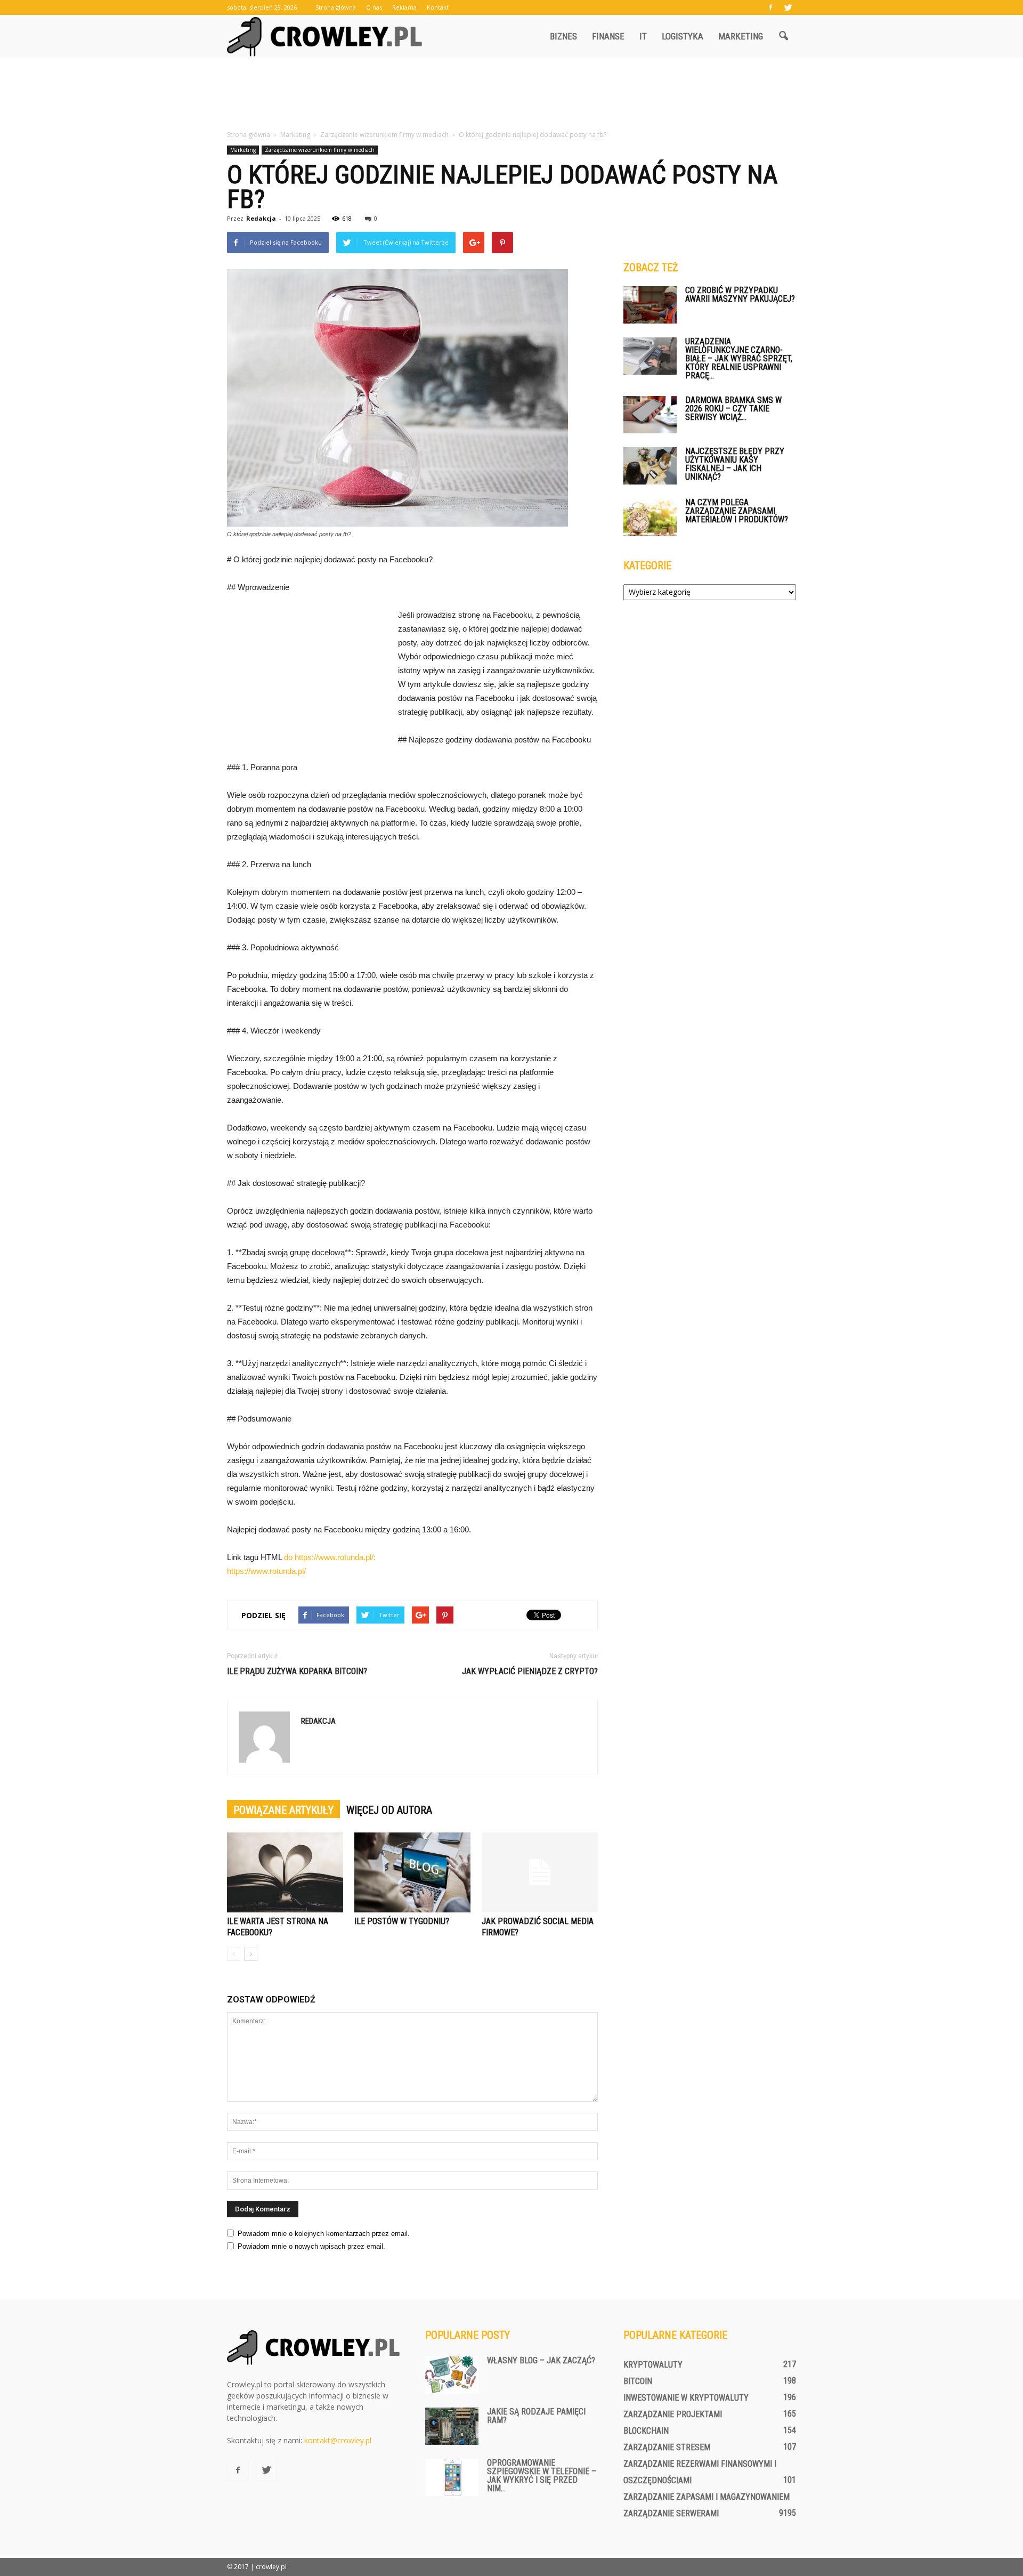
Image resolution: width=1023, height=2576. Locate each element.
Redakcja (261, 218)
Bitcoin (638, 2381)
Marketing (741, 36)
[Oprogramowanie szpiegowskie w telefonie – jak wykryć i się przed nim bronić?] (452, 2477)
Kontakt (438, 7)
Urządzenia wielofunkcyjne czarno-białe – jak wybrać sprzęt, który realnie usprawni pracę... (739, 358)
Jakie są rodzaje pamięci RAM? (536, 2416)
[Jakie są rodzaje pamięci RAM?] (452, 2426)
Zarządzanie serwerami (671, 2513)
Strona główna (336, 7)
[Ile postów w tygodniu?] (412, 1872)
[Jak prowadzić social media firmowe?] (540, 1872)
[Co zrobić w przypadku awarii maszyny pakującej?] (650, 305)
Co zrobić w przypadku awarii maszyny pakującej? (740, 294)
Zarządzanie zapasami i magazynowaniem (707, 2497)
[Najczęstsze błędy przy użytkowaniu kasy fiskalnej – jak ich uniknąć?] (650, 466)
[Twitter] (788, 7)
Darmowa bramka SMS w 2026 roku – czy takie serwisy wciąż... (733, 409)
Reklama (404, 7)
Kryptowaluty (653, 2365)
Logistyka (683, 36)
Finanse (608, 36)
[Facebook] (770, 7)
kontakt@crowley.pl (338, 2440)
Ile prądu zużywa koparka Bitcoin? (297, 1671)
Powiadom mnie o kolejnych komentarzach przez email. (324, 2234)
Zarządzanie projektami (673, 2414)
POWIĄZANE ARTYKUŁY (283, 1810)
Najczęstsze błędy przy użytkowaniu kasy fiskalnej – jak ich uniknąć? (735, 464)
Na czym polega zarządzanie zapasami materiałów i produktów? (737, 511)
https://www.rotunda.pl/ (266, 1571)
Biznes (563, 36)
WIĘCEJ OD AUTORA (389, 1810)
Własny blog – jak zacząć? (541, 2360)
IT (643, 36)
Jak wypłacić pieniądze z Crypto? (530, 1671)
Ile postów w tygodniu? (402, 1921)
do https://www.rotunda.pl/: (330, 1557)
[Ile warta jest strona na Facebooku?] (285, 1872)
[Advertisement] (511, 94)
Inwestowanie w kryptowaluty (686, 2398)
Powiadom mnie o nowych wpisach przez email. (311, 2246)
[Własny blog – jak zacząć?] (452, 2375)
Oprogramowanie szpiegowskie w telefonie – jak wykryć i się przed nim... (542, 2476)
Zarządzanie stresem (667, 2447)
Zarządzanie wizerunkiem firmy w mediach (320, 150)
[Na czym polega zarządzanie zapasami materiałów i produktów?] (650, 517)
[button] (783, 36)
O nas (374, 7)
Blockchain (646, 2431)
